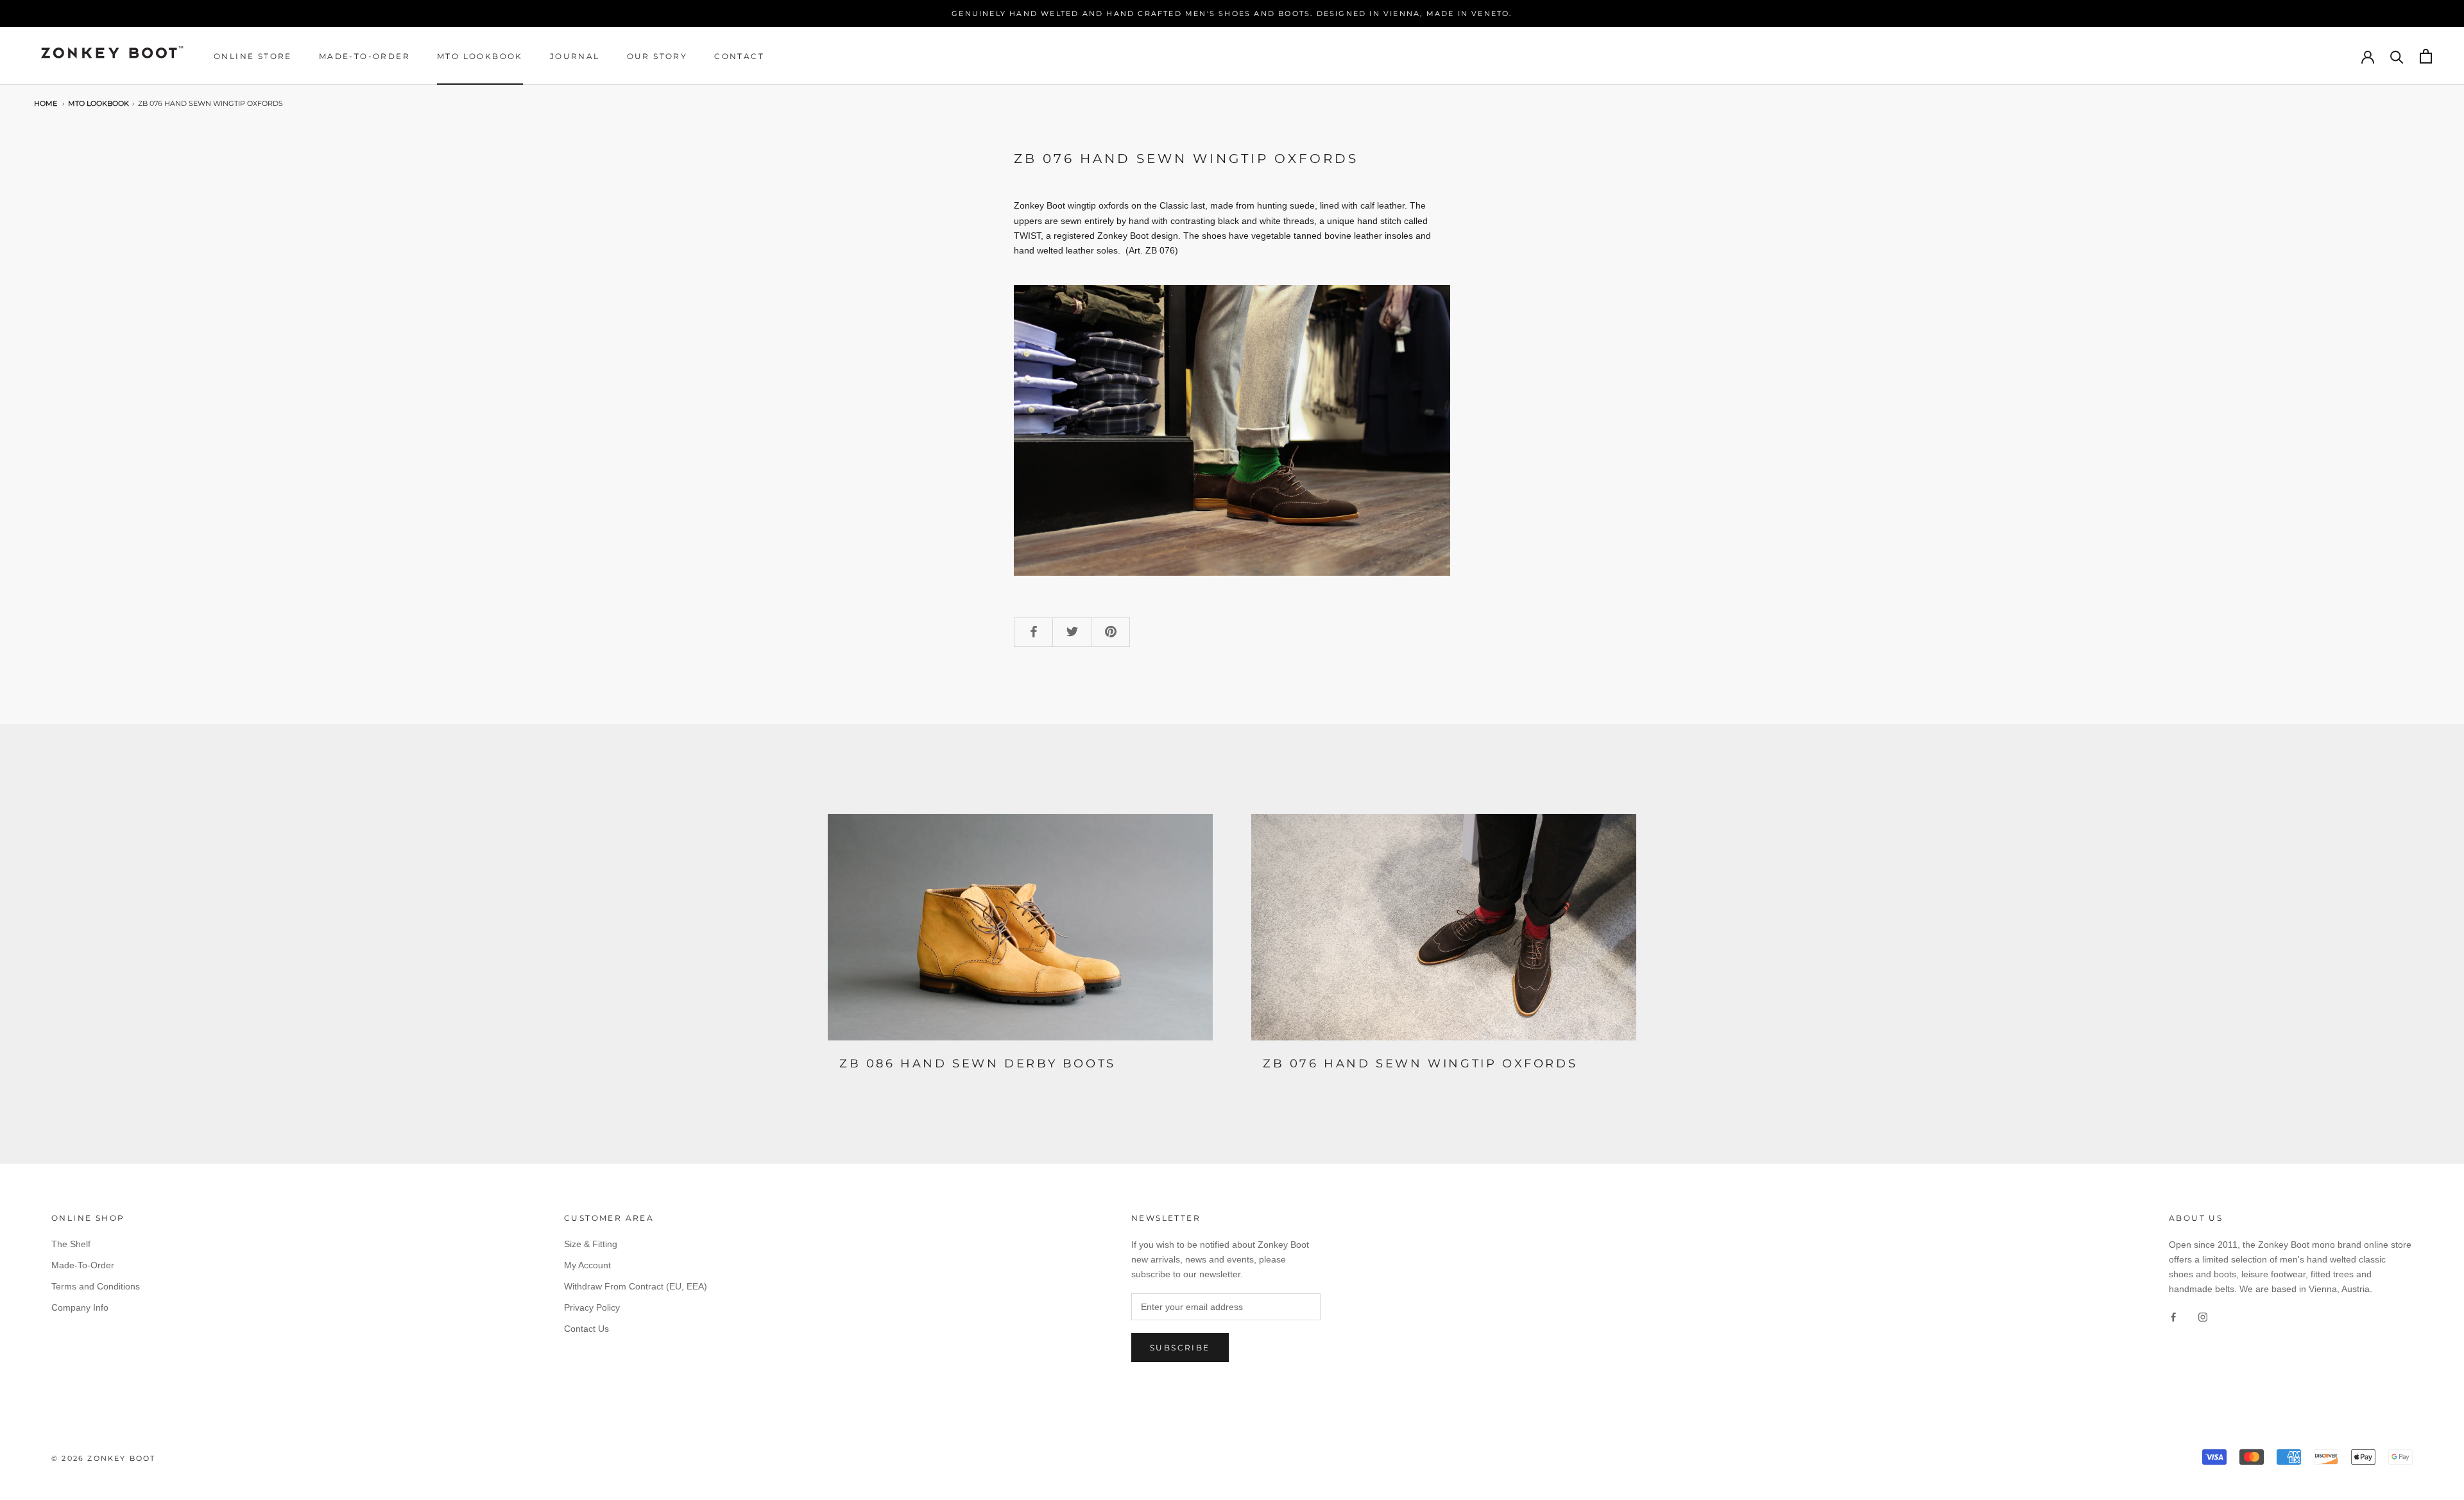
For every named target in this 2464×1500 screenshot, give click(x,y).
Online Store (253, 56)
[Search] (2397, 56)
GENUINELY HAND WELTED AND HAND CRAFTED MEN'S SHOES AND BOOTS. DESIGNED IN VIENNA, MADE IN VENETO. (1232, 13)
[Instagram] (2203, 1317)
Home (46, 104)
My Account (587, 1265)
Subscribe (1180, 1348)
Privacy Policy (592, 1307)
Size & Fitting (591, 1244)
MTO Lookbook (480, 56)
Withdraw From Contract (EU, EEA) (636, 1286)
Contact (739, 56)
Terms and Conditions (96, 1286)
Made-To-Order (364, 56)
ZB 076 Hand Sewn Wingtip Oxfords (210, 104)
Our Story (657, 56)
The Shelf (71, 1244)
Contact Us (586, 1329)
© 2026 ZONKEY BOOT (104, 1458)
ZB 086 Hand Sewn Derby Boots (978, 1064)
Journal (575, 56)
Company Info (80, 1307)
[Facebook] (2173, 1317)
